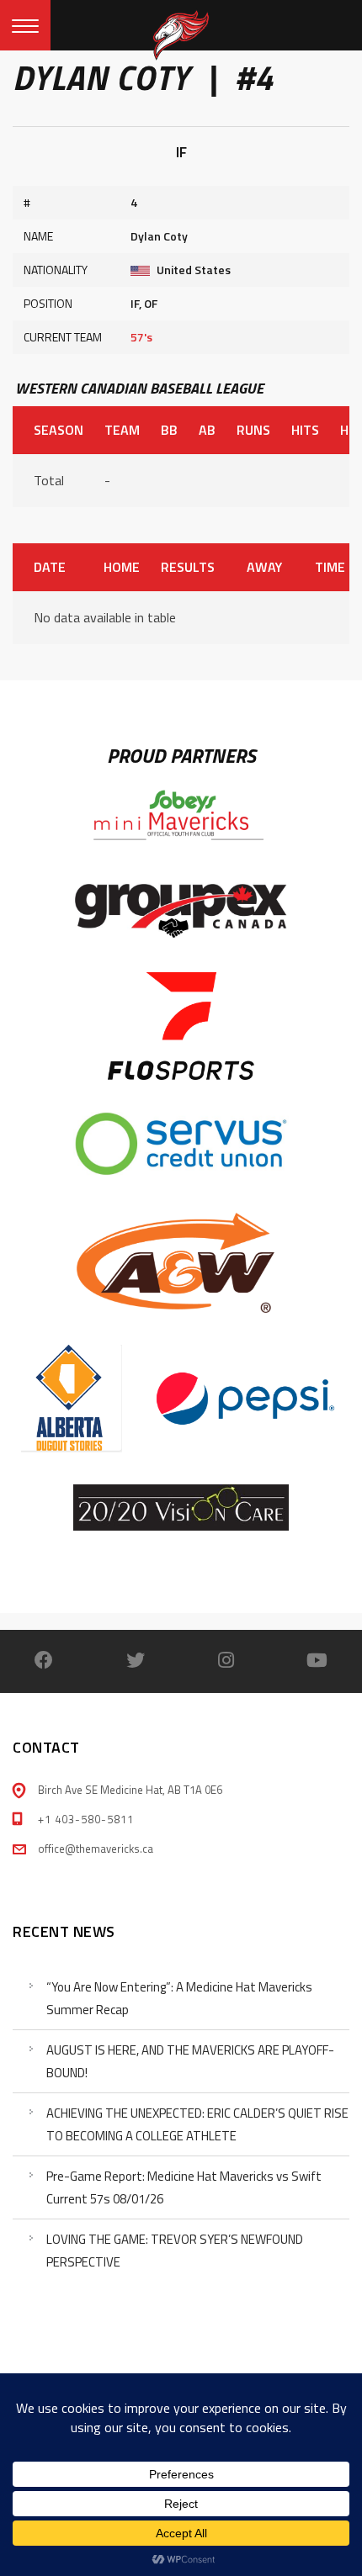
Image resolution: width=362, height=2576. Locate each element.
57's (141, 337)
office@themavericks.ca (96, 1849)
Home (121, 567)
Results (188, 567)
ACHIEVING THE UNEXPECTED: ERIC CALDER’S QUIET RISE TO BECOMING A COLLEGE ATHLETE (197, 2124)
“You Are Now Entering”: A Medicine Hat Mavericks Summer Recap (179, 1998)
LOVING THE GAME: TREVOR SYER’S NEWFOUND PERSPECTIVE (175, 2251)
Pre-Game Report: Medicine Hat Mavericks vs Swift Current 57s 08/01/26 (184, 2187)
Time (330, 567)
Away (264, 567)
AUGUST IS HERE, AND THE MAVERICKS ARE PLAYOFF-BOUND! (190, 2061)
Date (50, 567)
